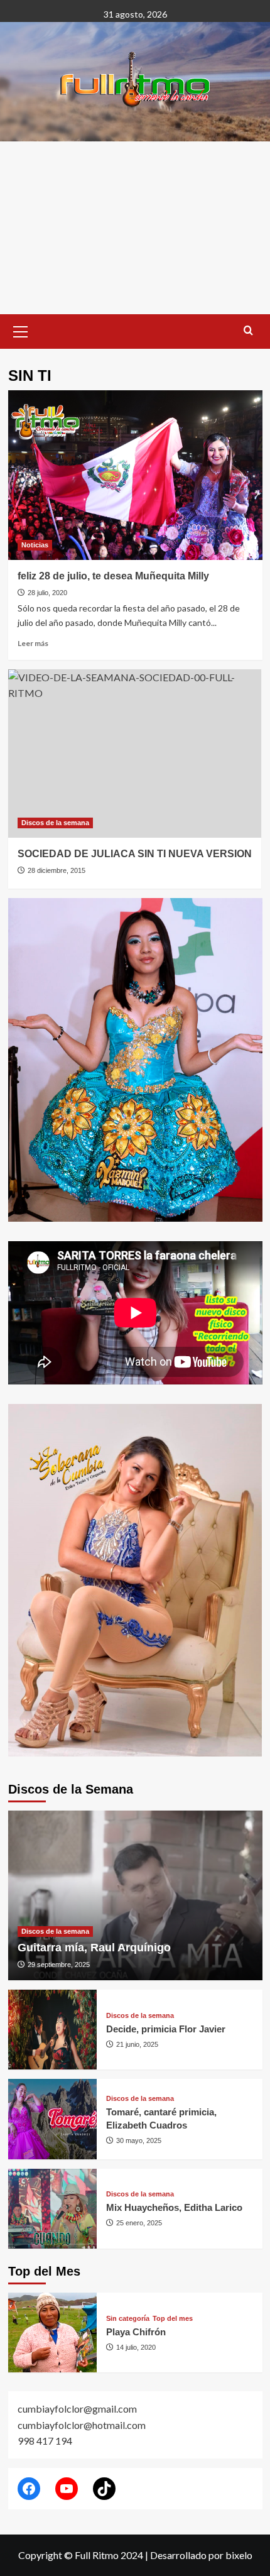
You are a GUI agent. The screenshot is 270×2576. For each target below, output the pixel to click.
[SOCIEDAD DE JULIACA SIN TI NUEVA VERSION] (135, 754)
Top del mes (173, 2319)
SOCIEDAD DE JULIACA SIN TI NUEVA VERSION (135, 854)
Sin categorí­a (128, 2319)
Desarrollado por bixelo (201, 2555)
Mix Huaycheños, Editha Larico (174, 2207)
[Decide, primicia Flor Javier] (53, 2030)
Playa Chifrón (136, 2332)
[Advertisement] (135, 228)
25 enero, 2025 (139, 2223)
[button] (21, 330)
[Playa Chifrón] (53, 2332)
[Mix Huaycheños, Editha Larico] (53, 2209)
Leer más (33, 643)
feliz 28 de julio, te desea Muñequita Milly (113, 576)
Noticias (35, 545)
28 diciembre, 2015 (57, 870)
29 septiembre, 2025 (59, 1965)
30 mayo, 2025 (139, 2140)
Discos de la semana (55, 823)
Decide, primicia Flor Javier (166, 2029)
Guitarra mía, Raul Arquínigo (94, 1948)
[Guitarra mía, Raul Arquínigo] (135, 1895)
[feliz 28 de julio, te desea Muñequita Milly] (135, 475)
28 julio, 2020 (47, 593)
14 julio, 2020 (136, 2347)
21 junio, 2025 (137, 2044)
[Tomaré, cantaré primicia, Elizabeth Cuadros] (53, 2119)
